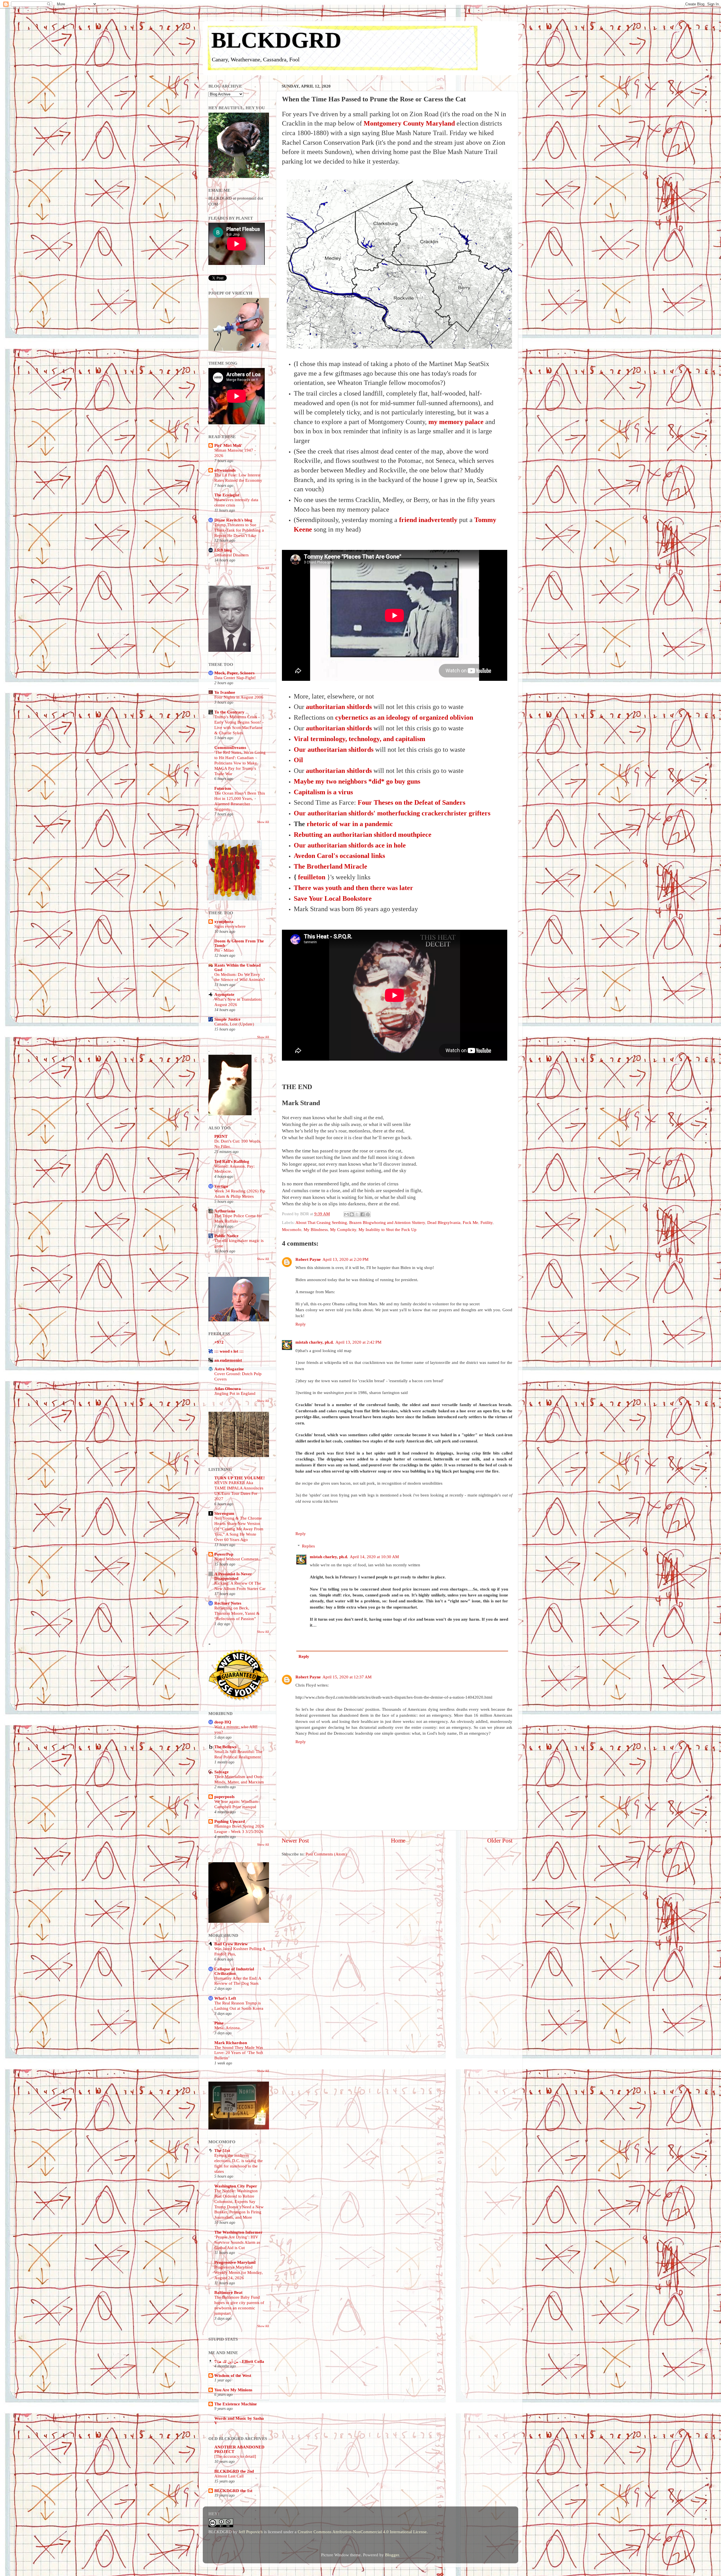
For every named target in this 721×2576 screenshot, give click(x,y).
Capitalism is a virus (323, 792)
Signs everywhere (230, 926)
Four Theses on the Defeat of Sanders (411, 802)
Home (398, 1841)
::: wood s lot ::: (229, 1351)
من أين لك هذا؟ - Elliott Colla (239, 2361)
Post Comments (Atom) (326, 1854)
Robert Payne (308, 1259)
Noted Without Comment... (238, 1559)
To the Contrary (229, 712)
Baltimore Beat (228, 2292)
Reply (301, 1324)
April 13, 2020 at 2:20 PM (345, 1259)
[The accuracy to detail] (235, 2456)
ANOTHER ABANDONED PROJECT (239, 2449)
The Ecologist (227, 495)
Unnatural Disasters (232, 555)
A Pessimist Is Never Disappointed (233, 1576)
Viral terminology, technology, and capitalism (360, 739)
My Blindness (316, 1229)
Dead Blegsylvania (444, 1222)
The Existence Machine (236, 2404)
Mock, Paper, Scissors (234, 673)
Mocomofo (292, 1229)
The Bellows (225, 1747)
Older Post (500, 1841)
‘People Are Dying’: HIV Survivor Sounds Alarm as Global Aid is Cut (237, 2242)
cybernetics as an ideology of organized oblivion (404, 717)
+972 (219, 1342)
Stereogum (224, 1513)
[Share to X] (357, 1214)
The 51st (222, 2150)
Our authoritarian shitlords (334, 750)
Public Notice (226, 1236)
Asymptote (224, 994)
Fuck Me (470, 1222)
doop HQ (223, 1722)
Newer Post (295, 1841)
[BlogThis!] (352, 1214)
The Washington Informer (238, 2232)
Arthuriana (225, 1211)
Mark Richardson (231, 2043)
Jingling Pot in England (235, 1393)
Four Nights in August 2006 (239, 697)
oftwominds (225, 470)
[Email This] (346, 1214)
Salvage (222, 1772)
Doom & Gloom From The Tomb (239, 943)
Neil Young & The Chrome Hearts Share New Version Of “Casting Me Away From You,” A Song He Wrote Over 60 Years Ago (239, 1529)
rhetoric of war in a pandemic (350, 824)
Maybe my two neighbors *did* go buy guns (357, 781)
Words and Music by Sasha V (239, 2420)
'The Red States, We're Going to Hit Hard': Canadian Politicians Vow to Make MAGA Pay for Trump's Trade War (240, 763)
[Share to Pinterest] (368, 1214)
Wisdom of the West (233, 2375)
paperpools (224, 1796)
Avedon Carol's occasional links (339, 856)
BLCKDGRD (276, 40)
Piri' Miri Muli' (228, 445)
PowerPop (224, 1554)
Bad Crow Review (231, 1944)
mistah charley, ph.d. (315, 1342)
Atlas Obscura (228, 1389)
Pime (219, 2023)
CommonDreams (230, 747)
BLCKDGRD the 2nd (234, 2471)
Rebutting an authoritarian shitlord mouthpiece (363, 835)
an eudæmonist (228, 1360)
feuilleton (312, 877)
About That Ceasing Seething (321, 1222)
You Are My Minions (233, 2390)
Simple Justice (227, 1019)
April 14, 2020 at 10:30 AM (374, 1557)
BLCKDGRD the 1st (233, 2491)
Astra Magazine (229, 1369)
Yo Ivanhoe (225, 692)
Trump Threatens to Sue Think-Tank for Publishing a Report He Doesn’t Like (239, 530)
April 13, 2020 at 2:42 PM (358, 1342)
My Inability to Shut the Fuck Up (388, 1229)
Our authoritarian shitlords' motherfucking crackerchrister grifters (392, 813)
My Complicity (343, 1229)
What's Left (225, 1998)
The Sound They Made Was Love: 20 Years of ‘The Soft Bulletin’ (239, 2053)
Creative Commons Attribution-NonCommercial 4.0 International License (362, 2532)
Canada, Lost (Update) (234, 1024)
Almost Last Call (229, 2476)
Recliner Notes (228, 1603)
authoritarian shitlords (339, 707)
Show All (263, 568)
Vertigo (221, 1186)
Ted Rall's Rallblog (232, 1161)
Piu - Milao (224, 950)
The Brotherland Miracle (331, 866)
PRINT (221, 1136)
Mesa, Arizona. (228, 2028)
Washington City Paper (236, 2186)
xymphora (224, 921)
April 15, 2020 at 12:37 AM (347, 1677)
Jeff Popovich (251, 2532)
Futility (487, 1222)
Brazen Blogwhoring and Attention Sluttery (387, 1222)
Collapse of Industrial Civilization (234, 1971)
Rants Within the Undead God (237, 967)
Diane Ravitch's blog (233, 520)
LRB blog (223, 550)
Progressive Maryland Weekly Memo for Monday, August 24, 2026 (239, 2272)
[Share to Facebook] (362, 1214)
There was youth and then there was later (353, 888)
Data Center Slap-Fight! (235, 678)
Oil (298, 760)
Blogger (392, 2555)
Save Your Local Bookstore (333, 898)
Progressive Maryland (235, 2262)
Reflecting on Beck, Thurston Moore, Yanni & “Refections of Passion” (237, 1613)
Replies (308, 1546)
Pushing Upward (230, 1821)
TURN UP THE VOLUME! (240, 1478)
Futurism (223, 788)
